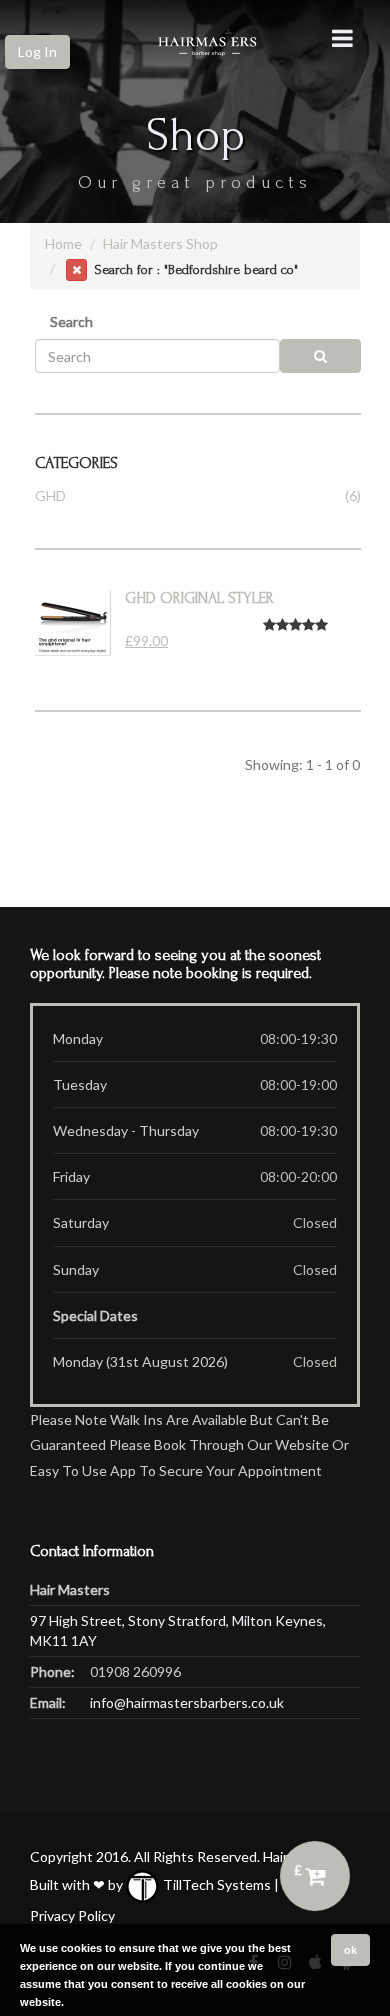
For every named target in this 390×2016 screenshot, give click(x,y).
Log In (37, 51)
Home (63, 243)
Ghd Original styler (199, 598)
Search (71, 321)
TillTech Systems (215, 1884)
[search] (321, 356)
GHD (50, 495)
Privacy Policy (72, 1915)
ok (350, 1950)
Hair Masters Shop (160, 243)
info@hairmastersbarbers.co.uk (187, 1702)
